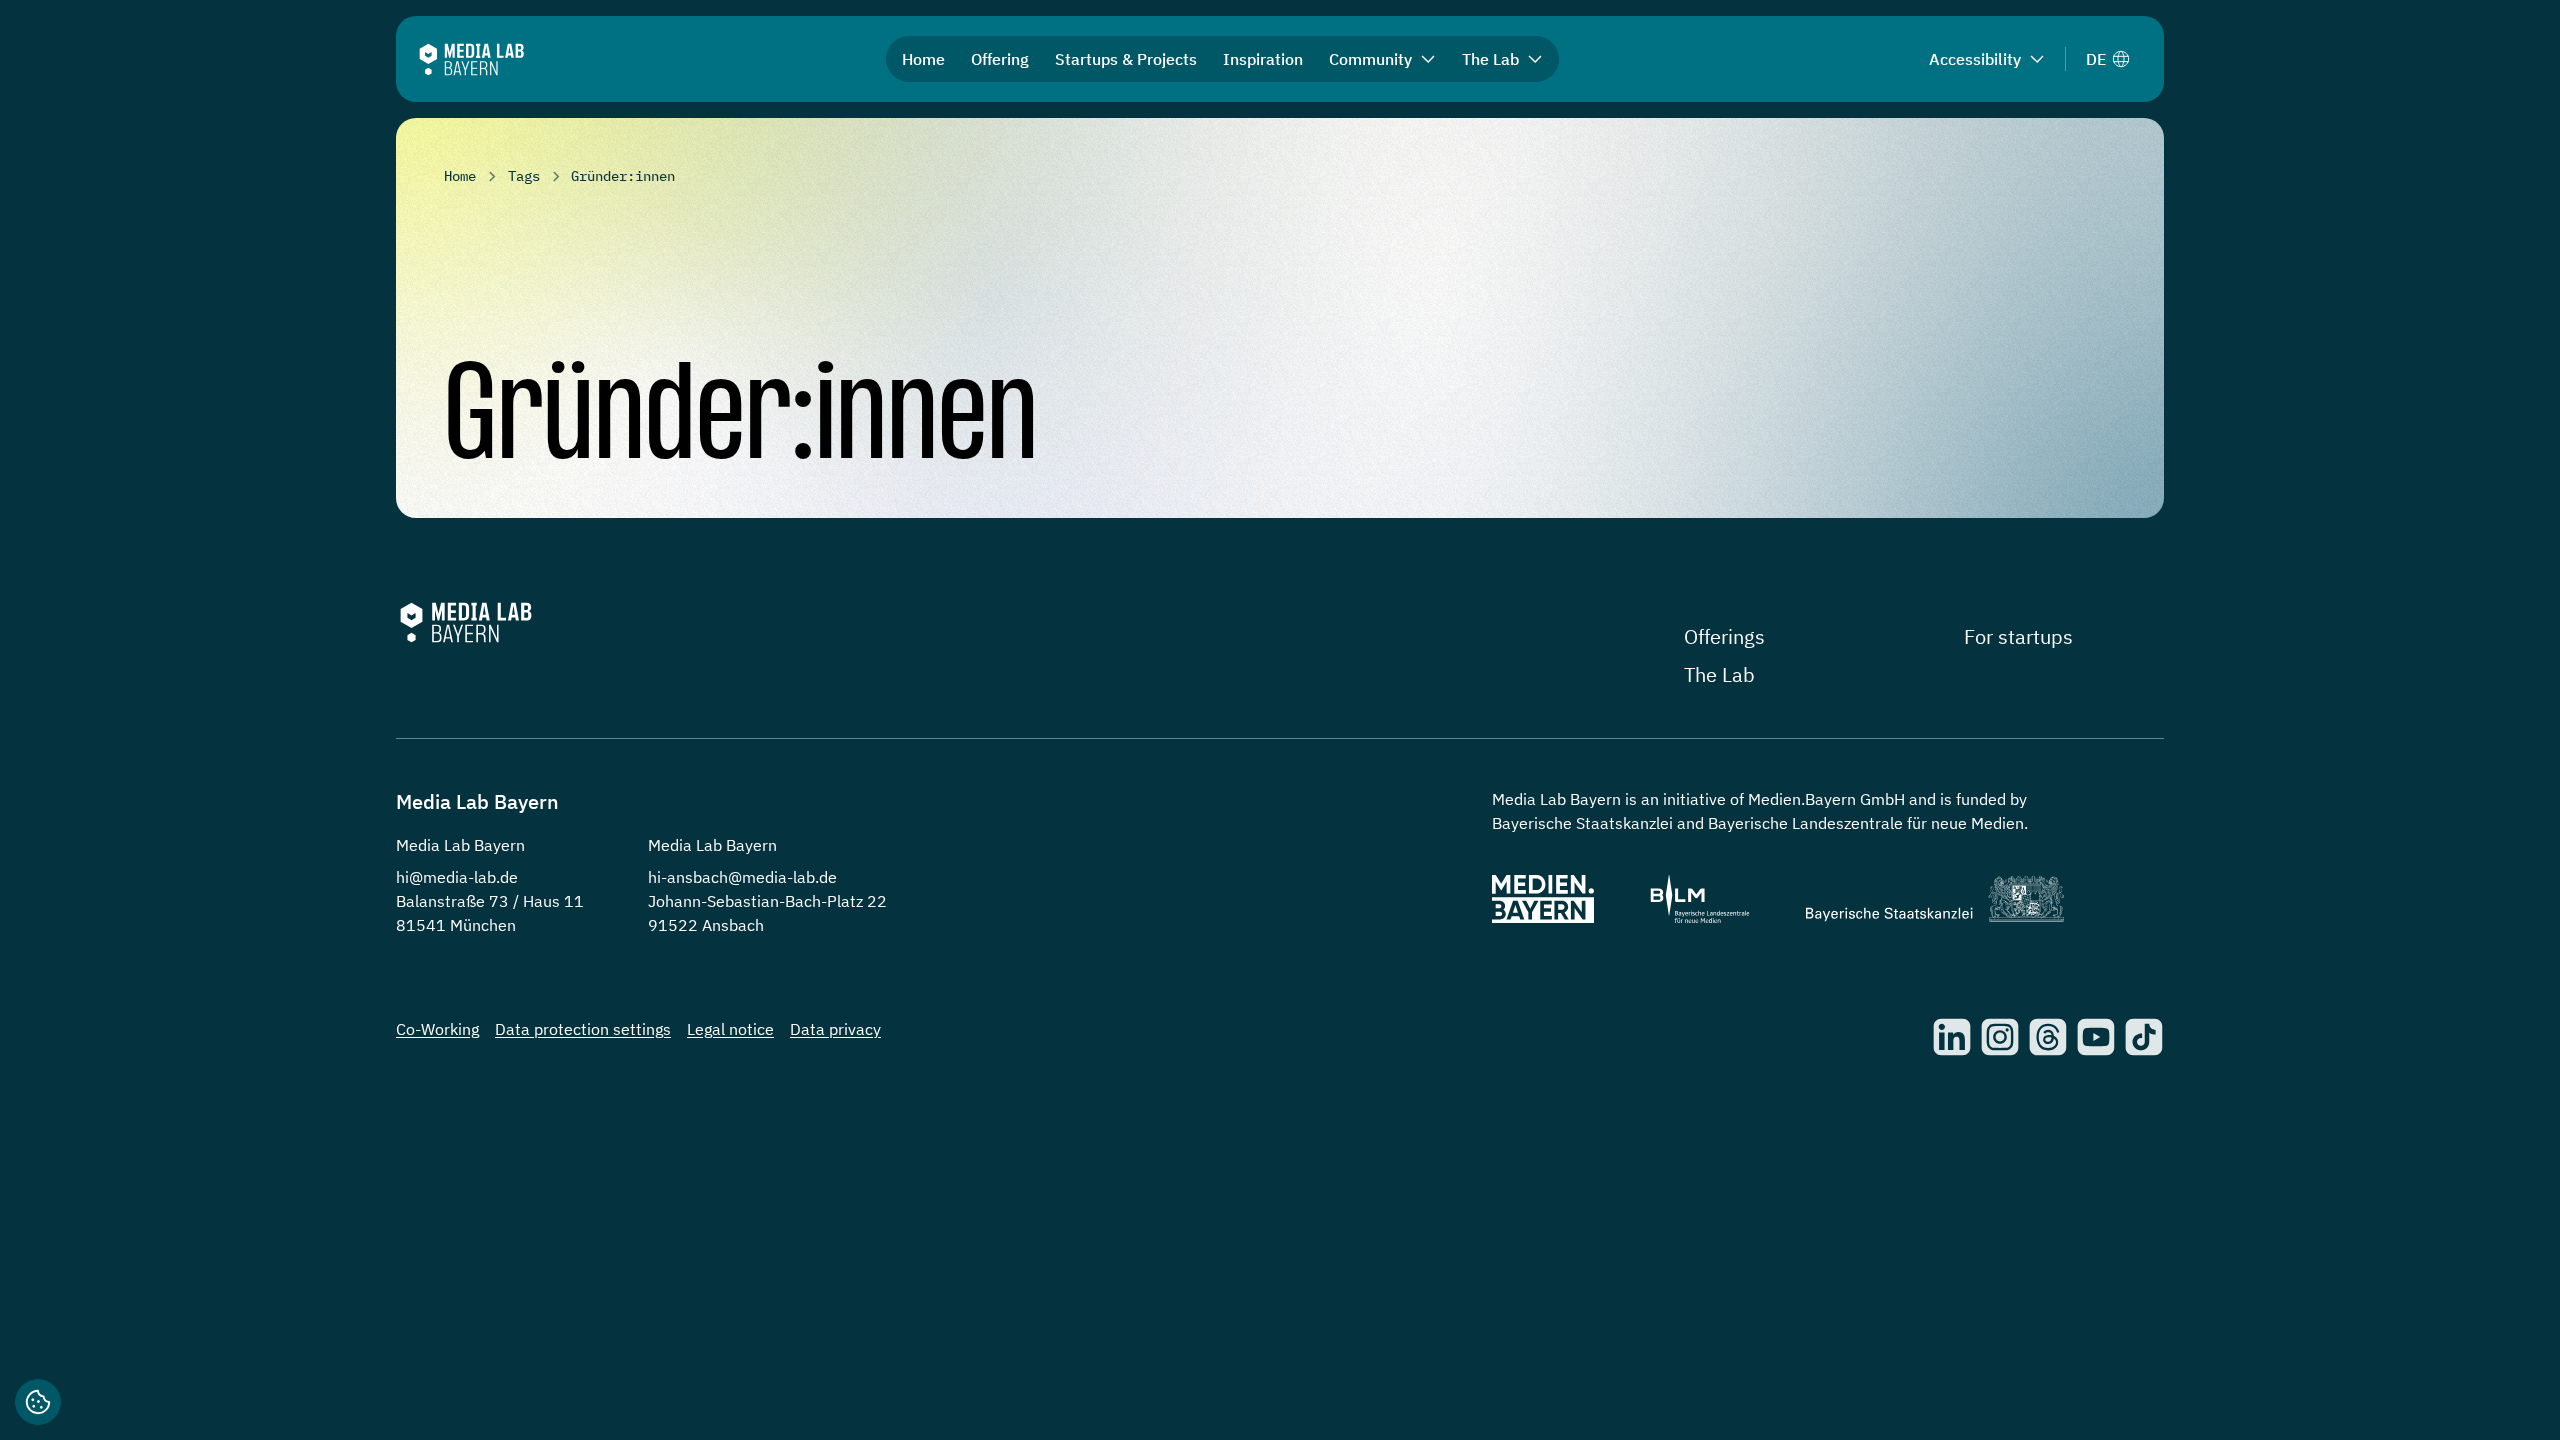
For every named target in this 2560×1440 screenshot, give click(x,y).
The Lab (1719, 674)
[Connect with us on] (1952, 1037)
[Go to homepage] (471, 59)
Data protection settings (583, 1029)
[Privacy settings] (38, 1402)
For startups (2018, 636)
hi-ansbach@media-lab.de (742, 877)
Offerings (1724, 636)
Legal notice (730, 1029)
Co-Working (437, 1029)
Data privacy (835, 1029)
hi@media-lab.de (457, 877)
